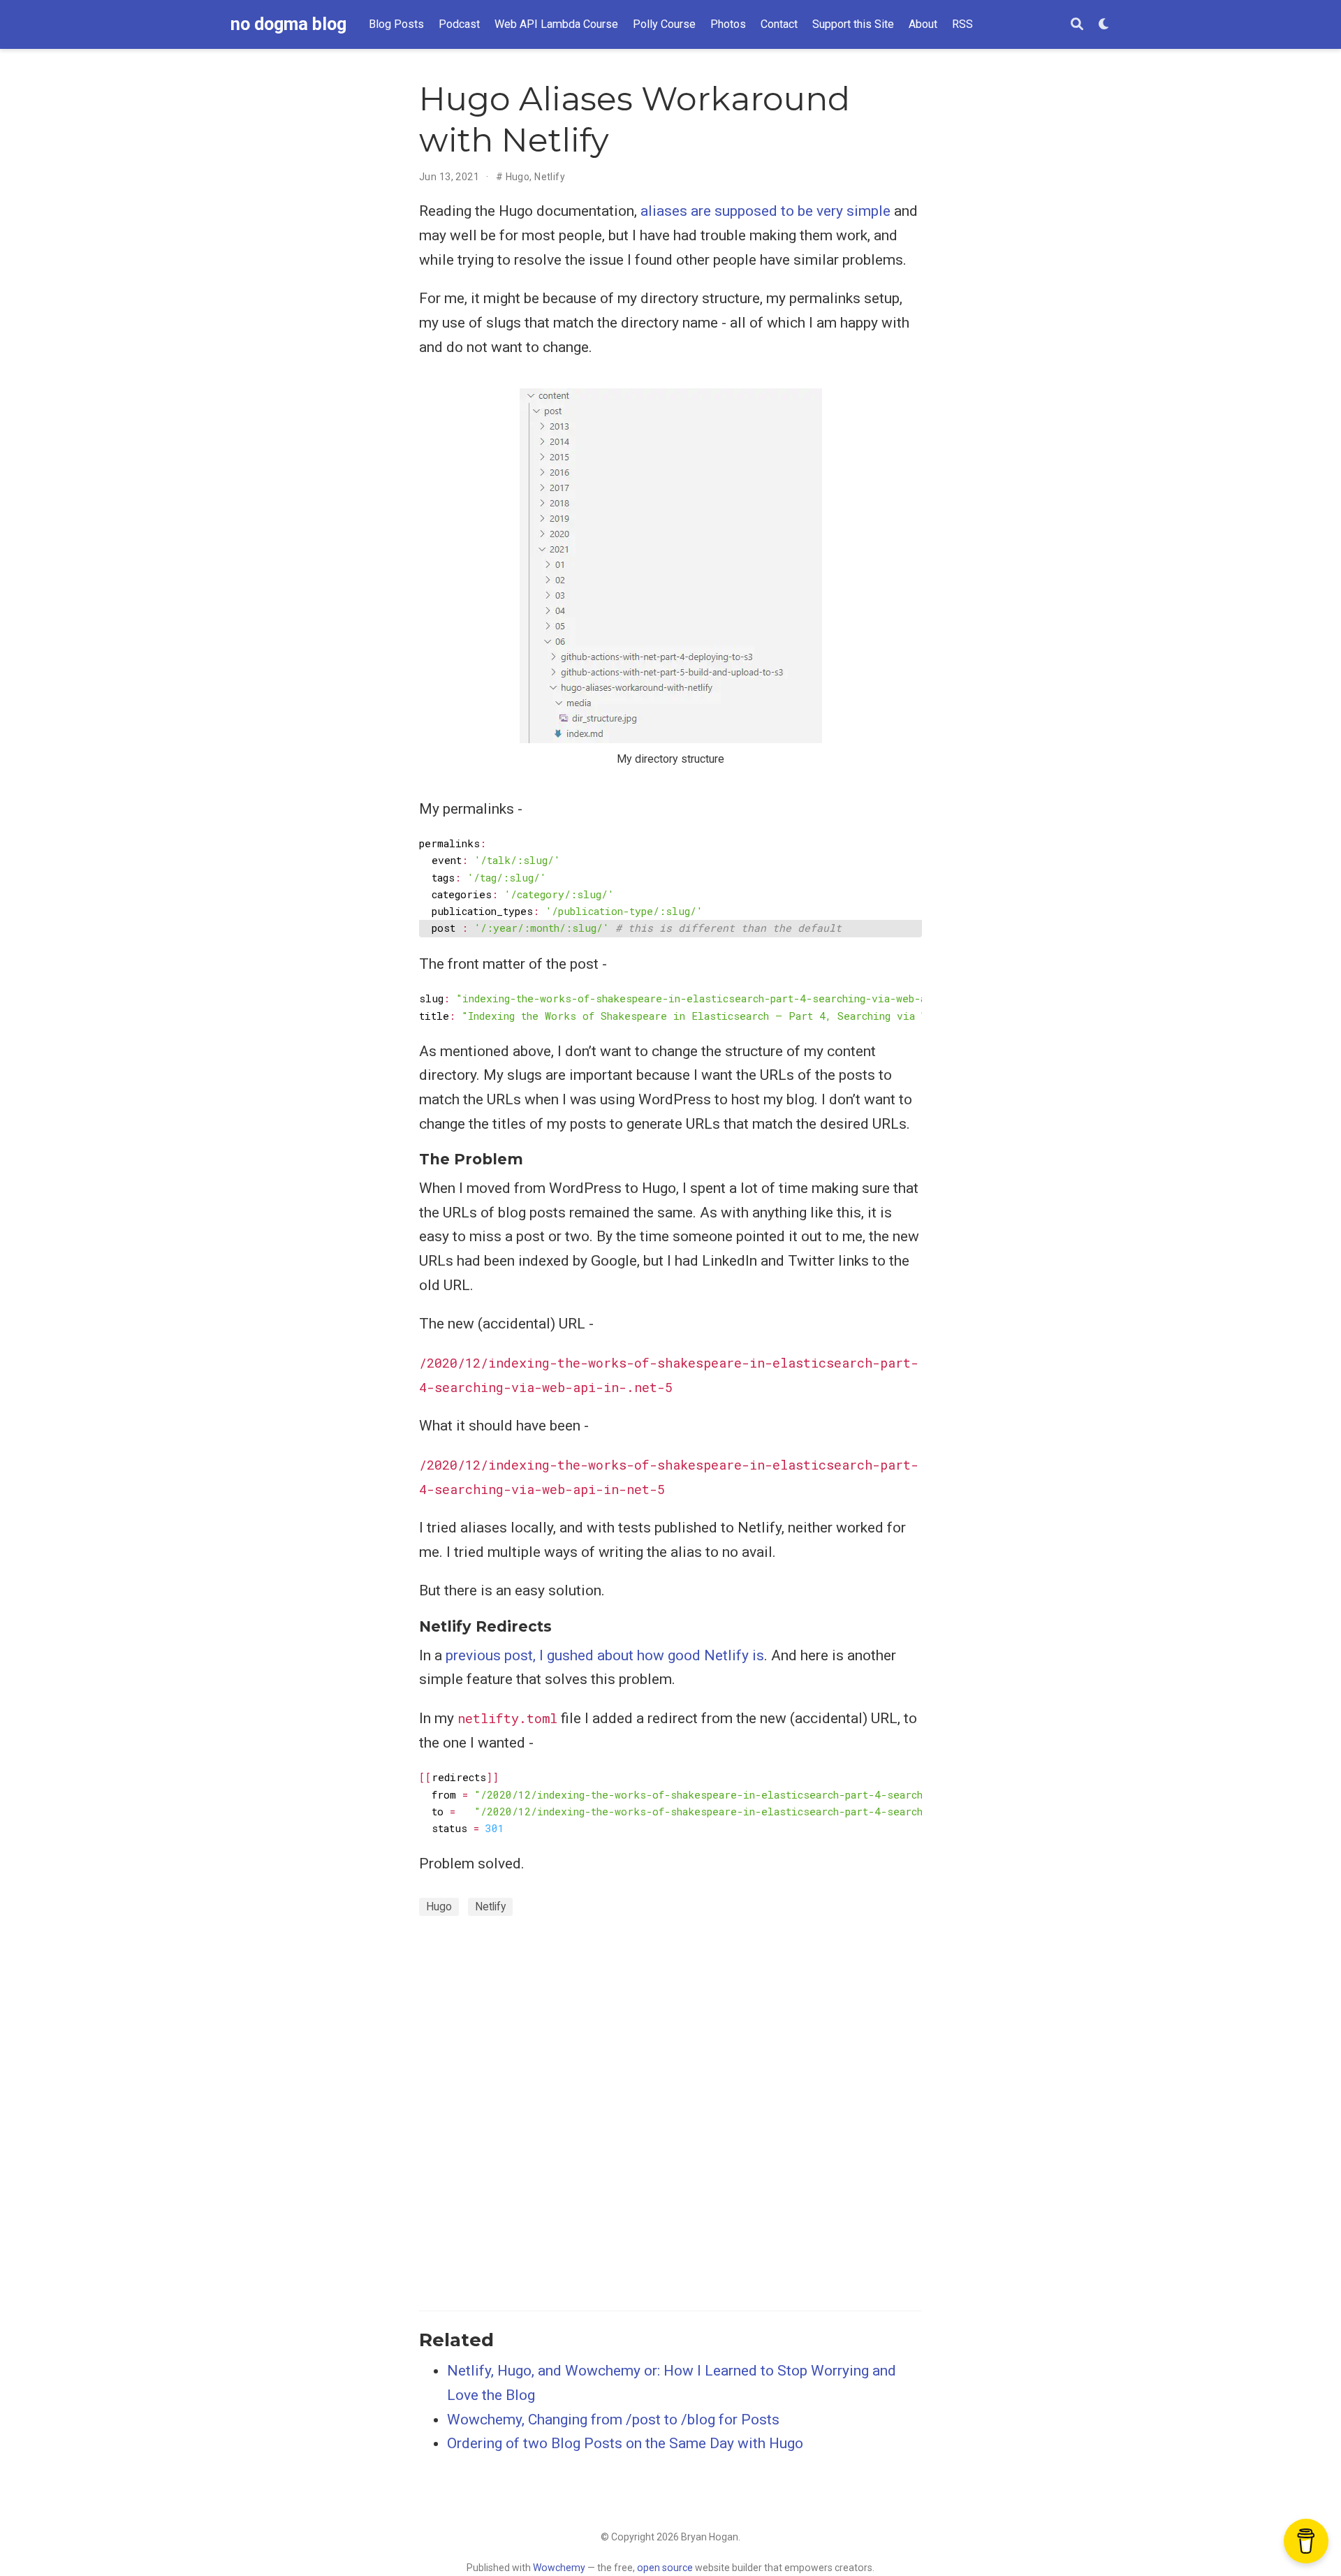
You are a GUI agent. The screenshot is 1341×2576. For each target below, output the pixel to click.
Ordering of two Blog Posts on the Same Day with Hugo (625, 2443)
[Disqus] (670, 2111)
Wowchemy (559, 2568)
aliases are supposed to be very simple (765, 211)
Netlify (550, 177)
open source (665, 2568)
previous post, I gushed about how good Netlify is (605, 1655)
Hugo (518, 177)
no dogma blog (288, 24)
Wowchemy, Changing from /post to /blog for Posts (613, 2420)
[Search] (1077, 25)
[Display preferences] (1104, 25)
